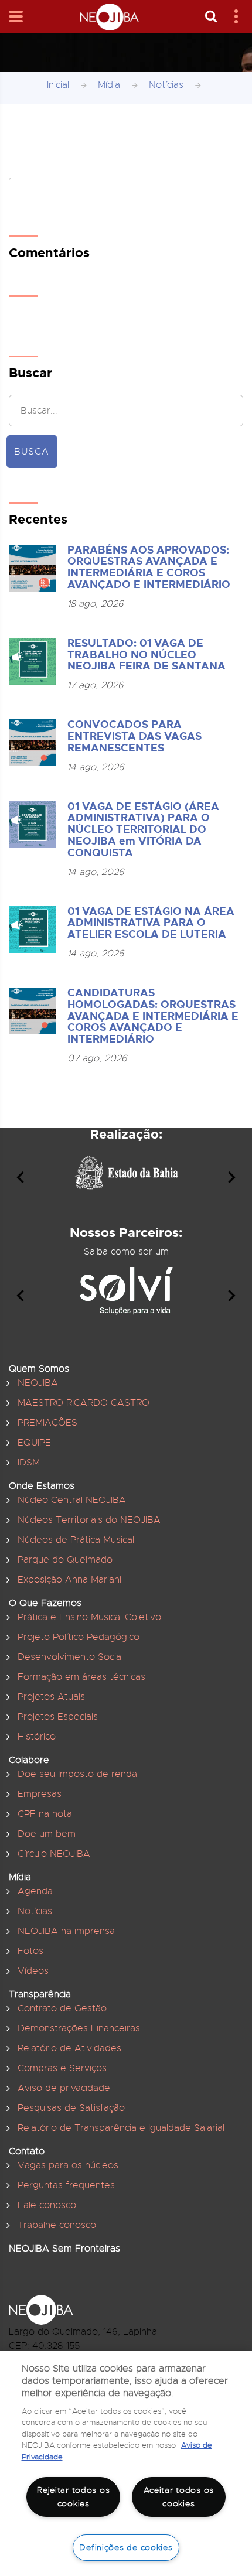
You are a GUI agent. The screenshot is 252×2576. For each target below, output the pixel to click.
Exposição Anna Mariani (69, 1580)
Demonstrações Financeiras (79, 2028)
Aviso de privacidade (64, 2088)
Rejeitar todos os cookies (73, 2497)
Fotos (30, 1951)
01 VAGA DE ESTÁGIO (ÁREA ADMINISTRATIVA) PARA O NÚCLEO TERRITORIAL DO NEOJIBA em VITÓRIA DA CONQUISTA (143, 830)
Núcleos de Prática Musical (76, 1540)
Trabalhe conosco (57, 2225)
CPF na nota (45, 1814)
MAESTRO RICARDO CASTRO (84, 1403)
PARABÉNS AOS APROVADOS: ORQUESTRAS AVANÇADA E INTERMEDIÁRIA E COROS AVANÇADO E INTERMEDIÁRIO (149, 567)
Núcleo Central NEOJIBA (72, 1500)
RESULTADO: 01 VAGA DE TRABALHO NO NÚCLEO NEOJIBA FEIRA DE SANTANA (147, 655)
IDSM (29, 1463)
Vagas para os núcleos (68, 2165)
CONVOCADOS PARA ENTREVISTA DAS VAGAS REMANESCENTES (134, 736)
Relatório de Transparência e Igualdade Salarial (121, 2128)
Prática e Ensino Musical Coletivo (89, 1617)
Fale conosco (47, 2205)
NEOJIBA (38, 1383)
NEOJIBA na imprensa (66, 1931)
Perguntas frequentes (66, 2185)
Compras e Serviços (62, 2068)
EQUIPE (34, 1443)
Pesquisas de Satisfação (71, 2108)
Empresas (40, 1794)
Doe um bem (47, 1834)
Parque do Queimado (65, 1560)
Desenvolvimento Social (70, 1657)
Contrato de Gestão (62, 2008)
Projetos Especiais (58, 1717)
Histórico (37, 1737)
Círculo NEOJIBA (54, 1854)
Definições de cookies (126, 2547)
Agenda (35, 1891)
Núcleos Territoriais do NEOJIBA (89, 1520)
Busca (32, 452)
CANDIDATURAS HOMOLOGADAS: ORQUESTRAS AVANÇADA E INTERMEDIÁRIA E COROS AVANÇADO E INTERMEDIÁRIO (153, 1016)
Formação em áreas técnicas (81, 1677)
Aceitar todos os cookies (179, 2497)
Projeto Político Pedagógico (79, 1637)
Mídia (109, 85)
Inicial (58, 85)
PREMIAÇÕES (47, 1423)
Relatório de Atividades (69, 2048)
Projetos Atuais (51, 1697)
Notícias (166, 85)
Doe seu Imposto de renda (77, 1774)
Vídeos (33, 1971)
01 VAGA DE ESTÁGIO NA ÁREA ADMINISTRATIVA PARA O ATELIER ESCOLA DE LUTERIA (151, 923)
